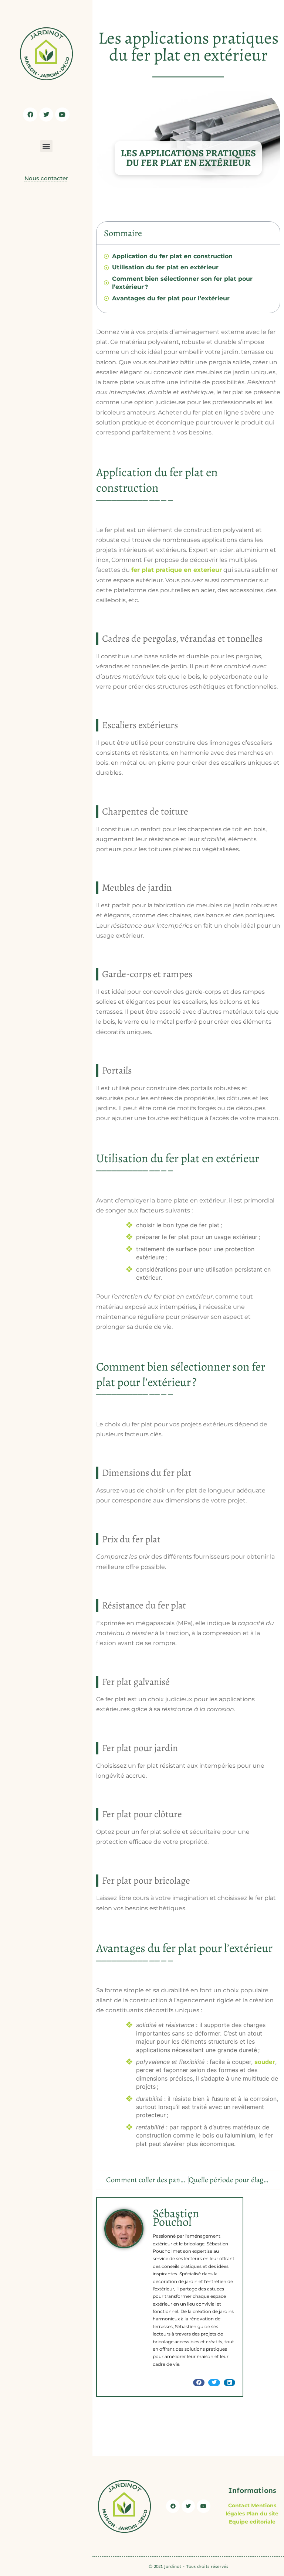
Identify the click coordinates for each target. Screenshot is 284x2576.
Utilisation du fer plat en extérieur (165, 267)
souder (265, 2062)
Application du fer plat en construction (173, 256)
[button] (46, 146)
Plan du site (262, 2514)
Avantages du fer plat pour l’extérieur (171, 298)
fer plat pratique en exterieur (177, 570)
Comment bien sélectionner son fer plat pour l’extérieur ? (182, 283)
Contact (239, 2505)
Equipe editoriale (252, 2522)
